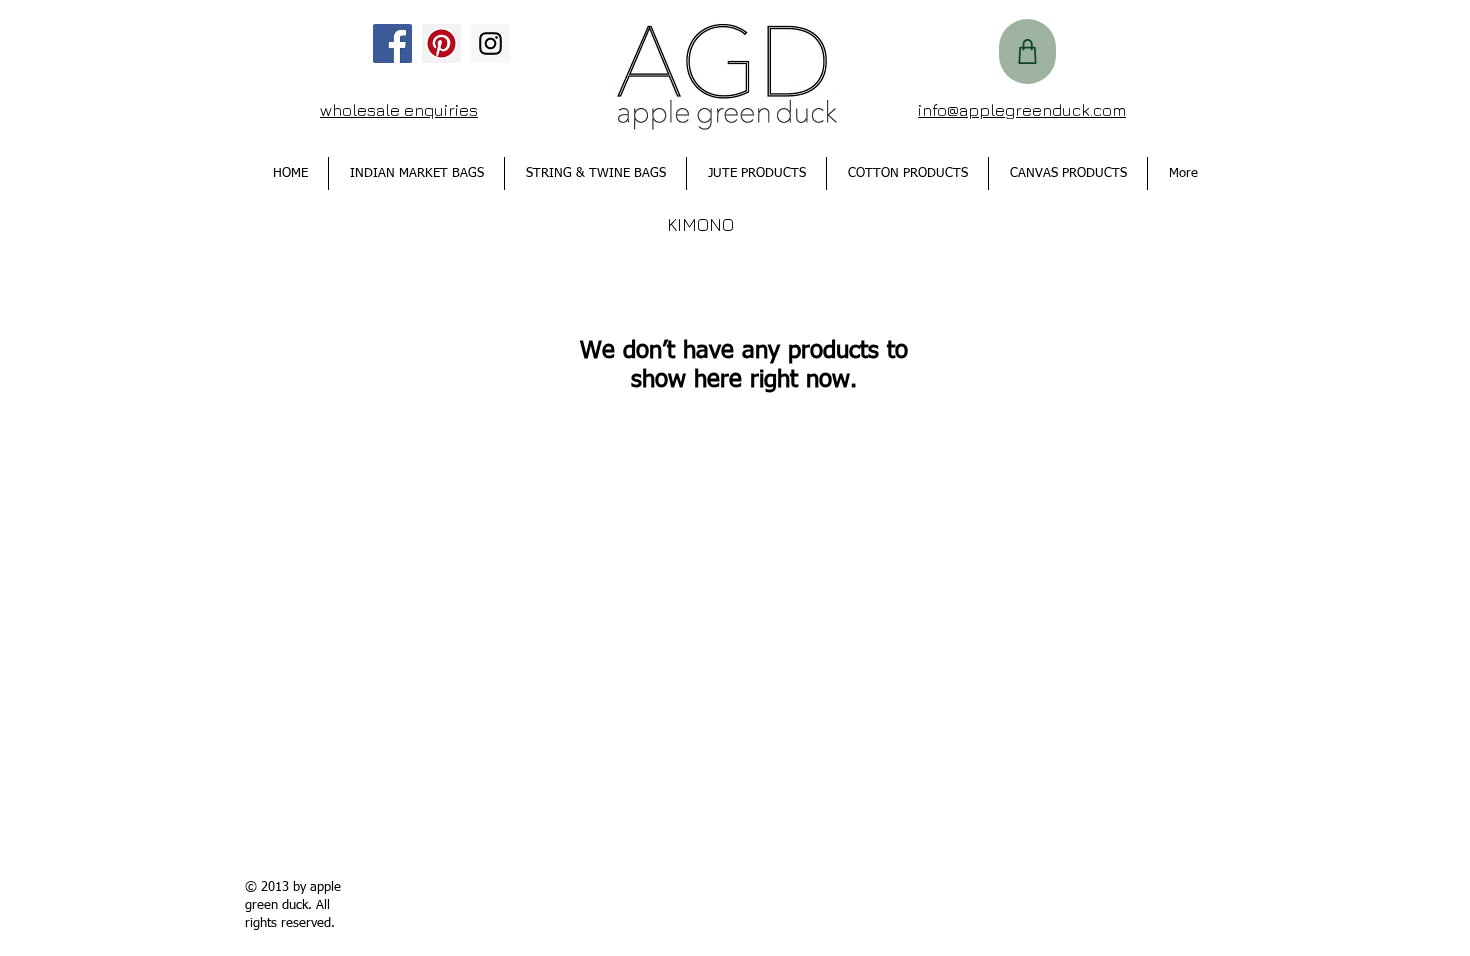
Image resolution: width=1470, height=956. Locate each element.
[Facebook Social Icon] (392, 43)
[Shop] (1027, 51)
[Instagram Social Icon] (490, 43)
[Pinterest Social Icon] (441, 43)
